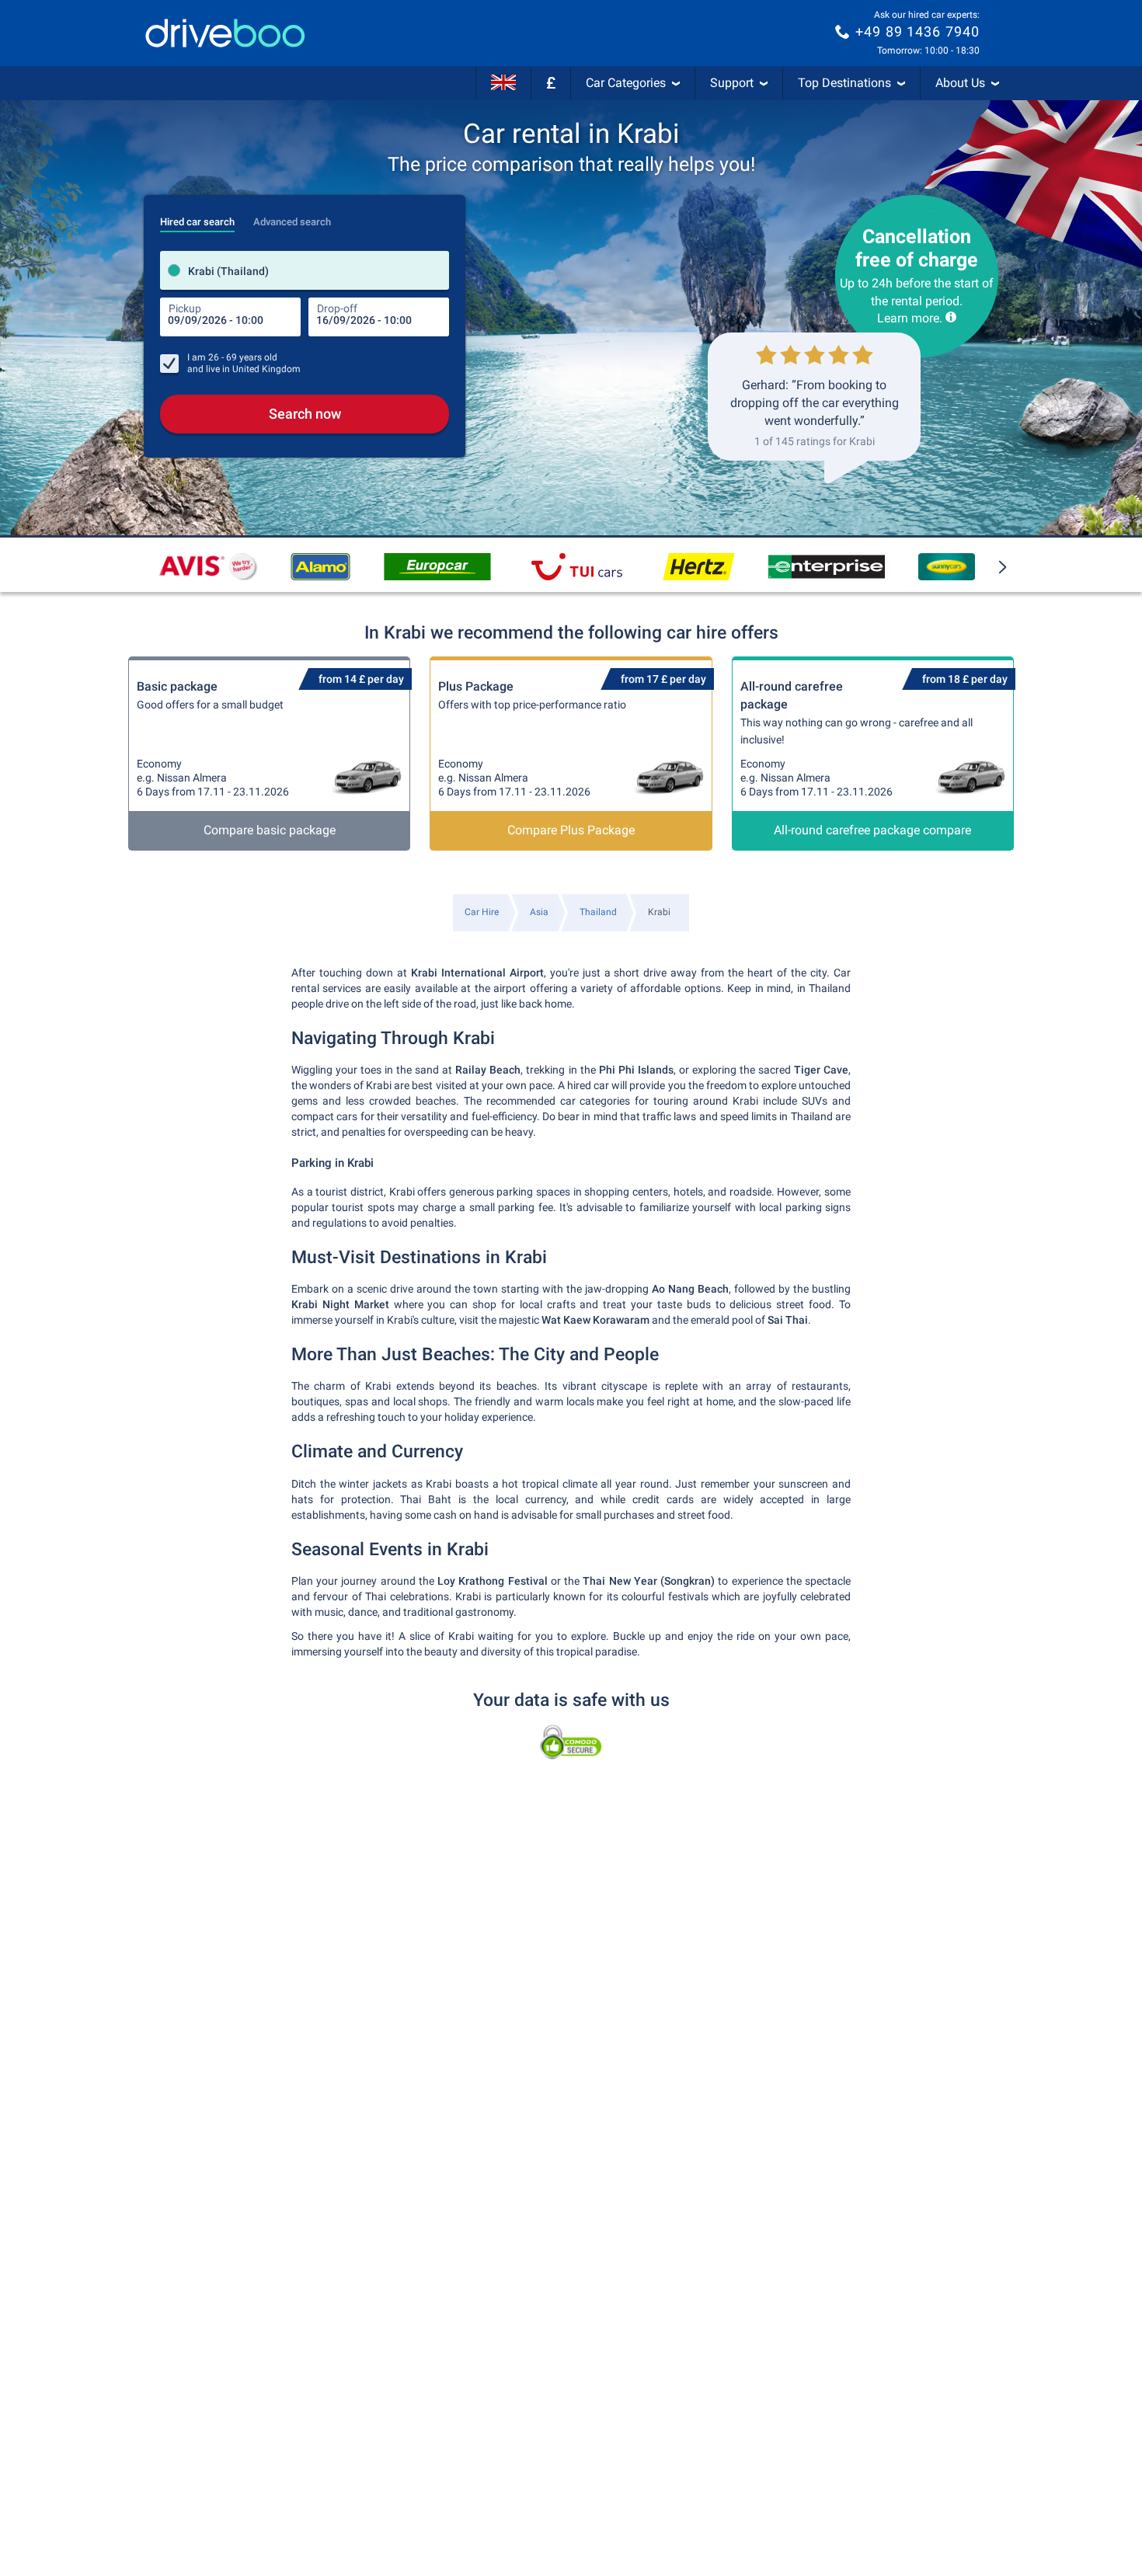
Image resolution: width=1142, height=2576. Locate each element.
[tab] (197, 218)
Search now (305, 414)
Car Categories (626, 83)
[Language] (503, 83)
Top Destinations (844, 83)
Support (732, 83)
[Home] (225, 33)
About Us (960, 83)
